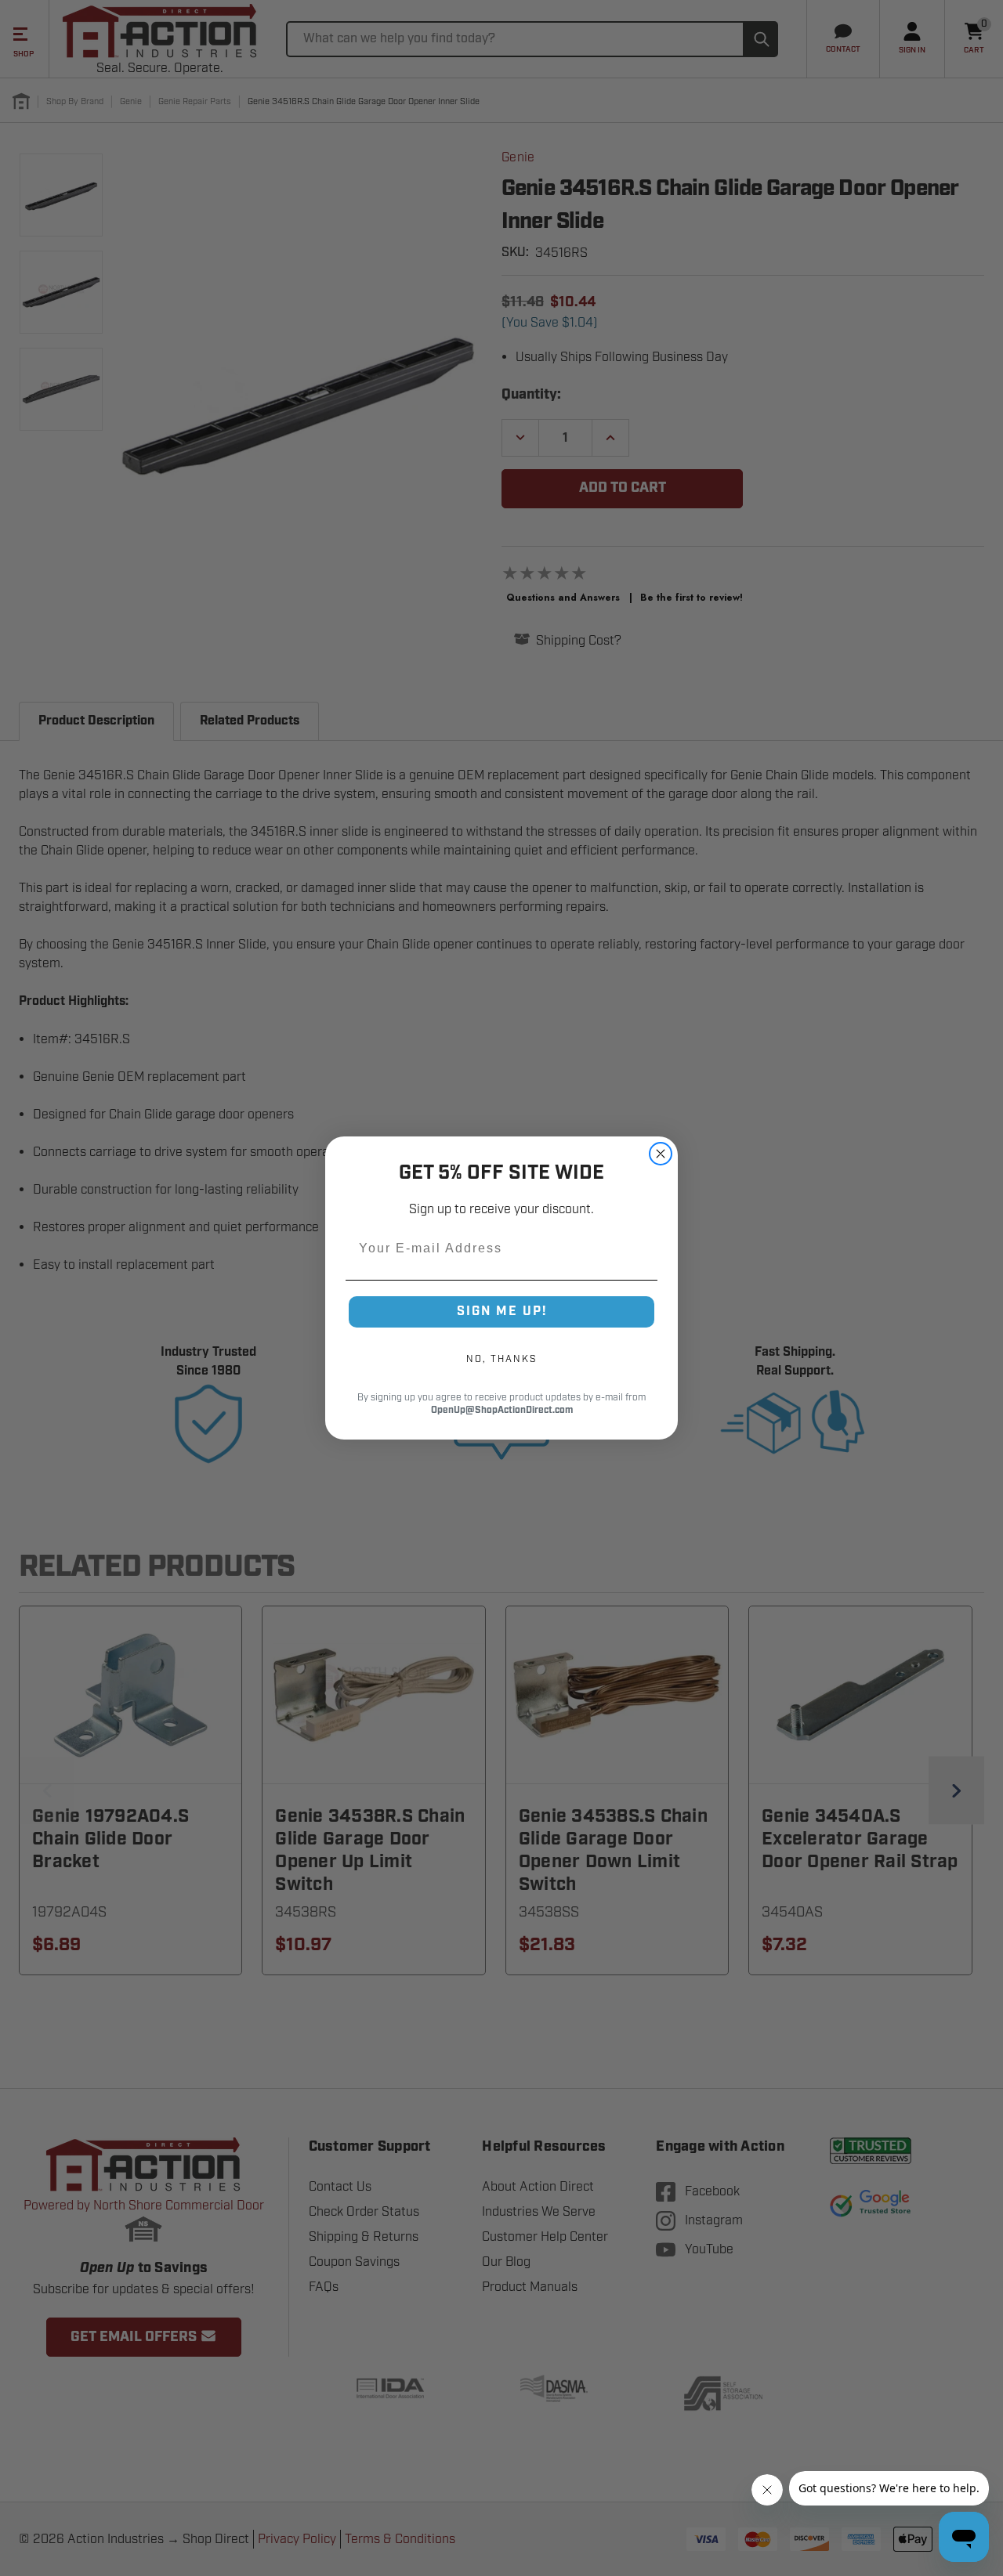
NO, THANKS (501, 1359)
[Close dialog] (661, 1154)
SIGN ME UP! (502, 1311)
